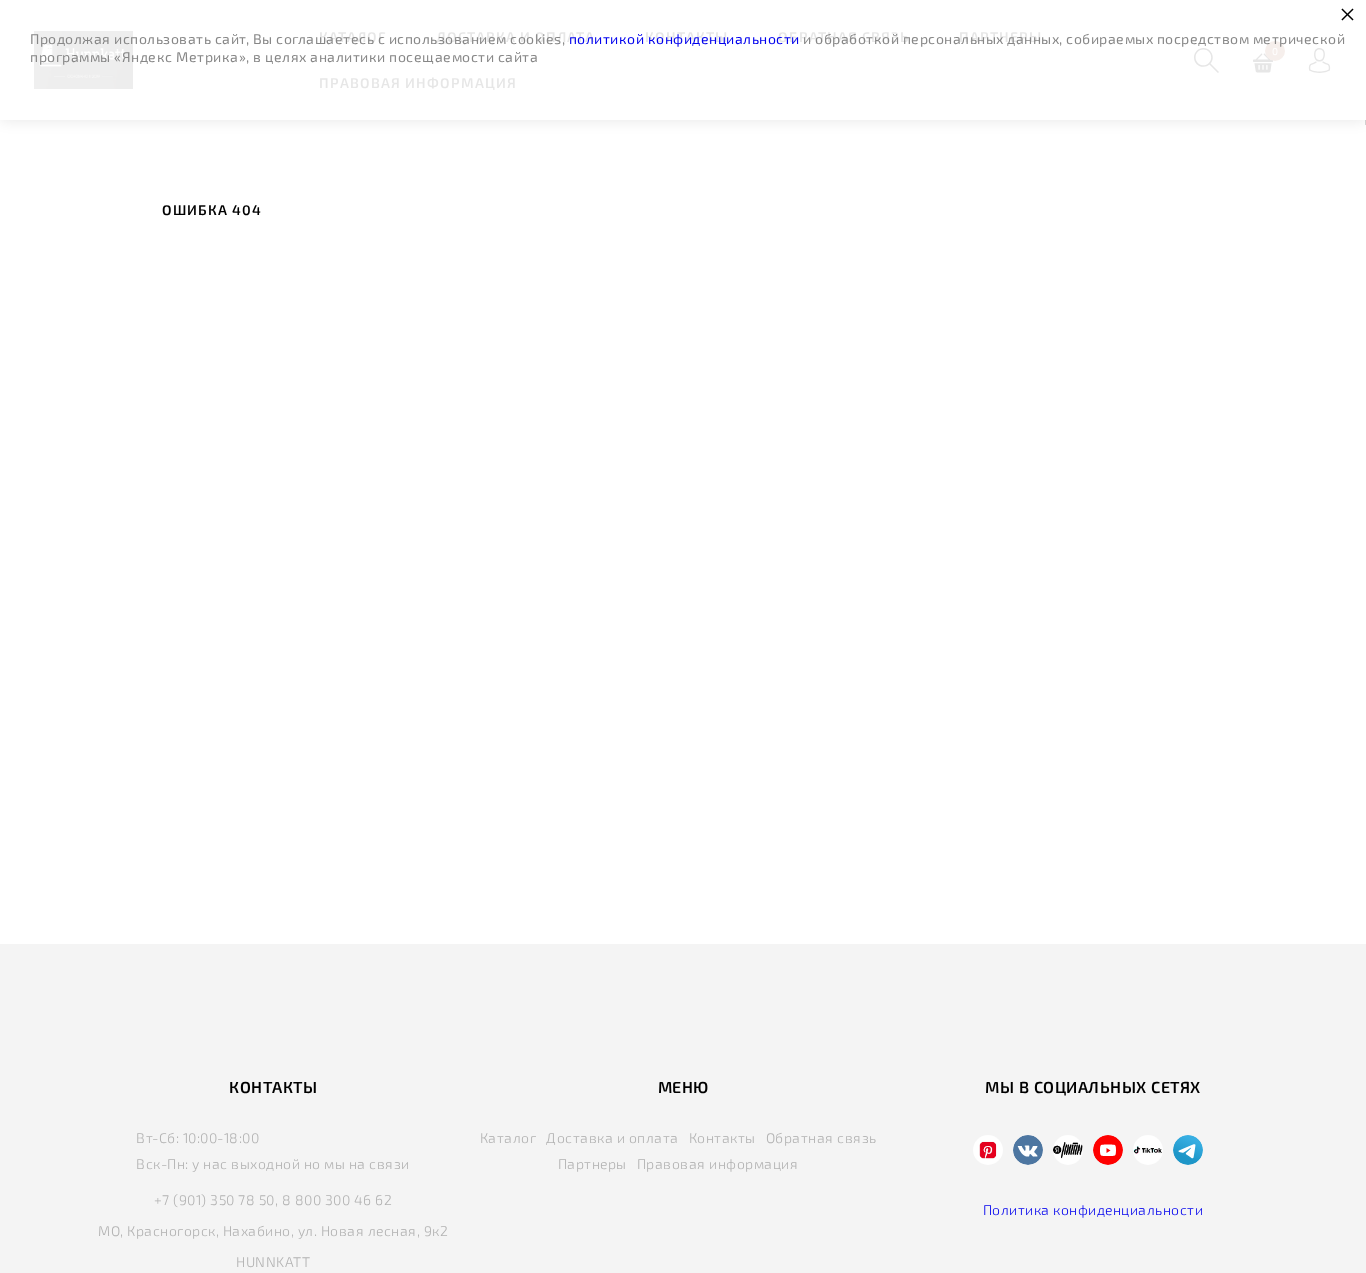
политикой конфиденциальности (684, 38)
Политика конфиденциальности (1093, 1209)
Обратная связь (821, 1137)
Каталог (508, 1137)
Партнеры (592, 1163)
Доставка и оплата (612, 1137)
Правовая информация (718, 1163)
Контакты (722, 1137)
